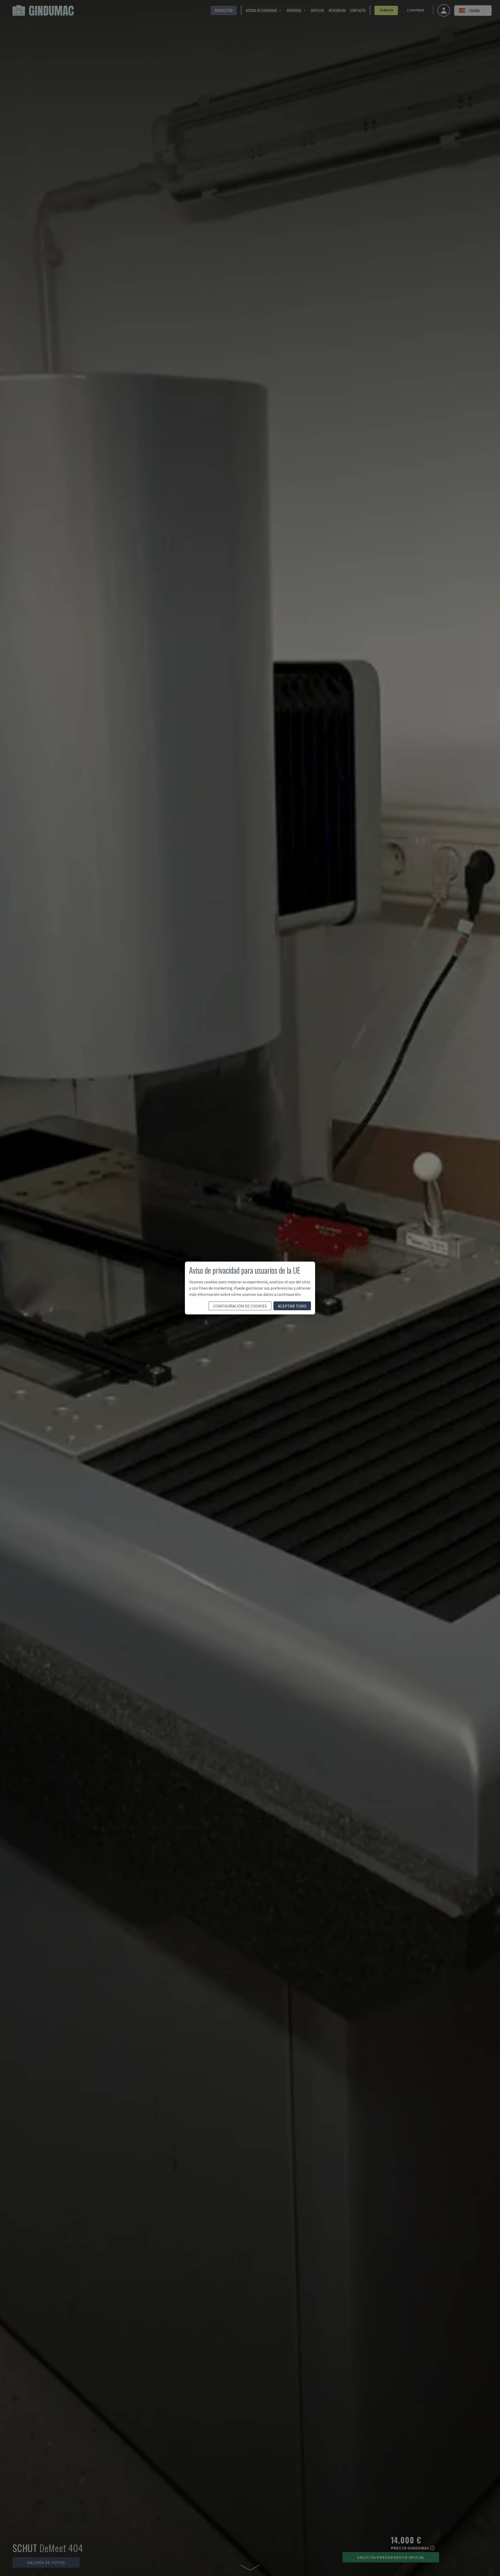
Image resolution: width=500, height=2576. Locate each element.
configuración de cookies (240, 1306)
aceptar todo (292, 1306)
